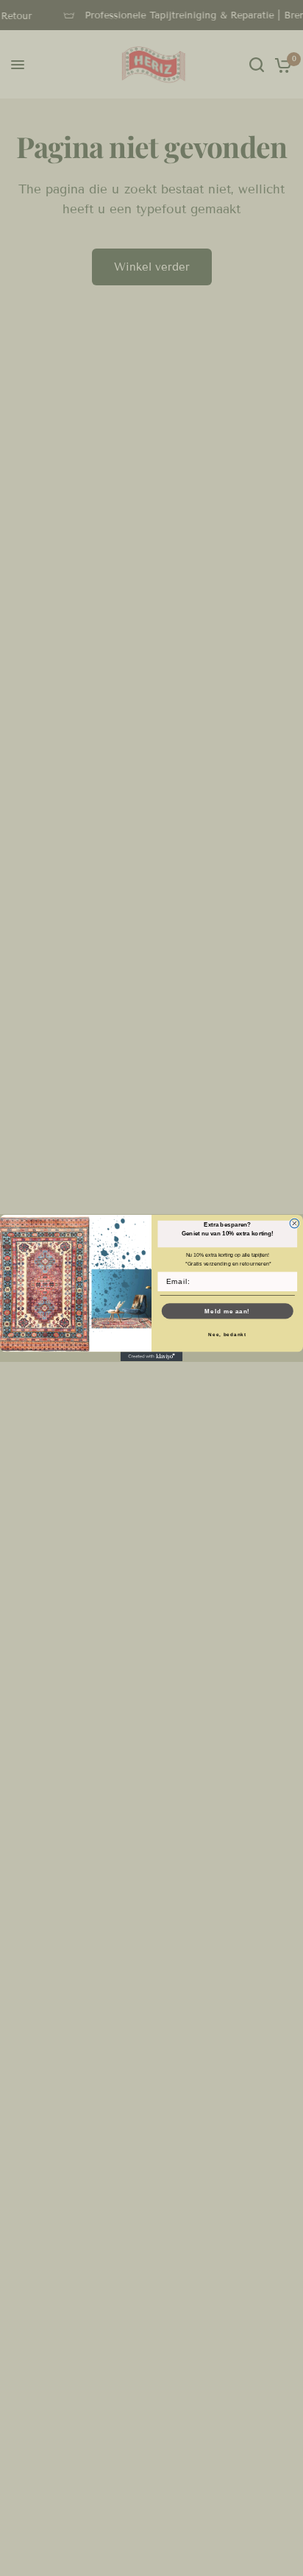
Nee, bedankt (227, 1334)
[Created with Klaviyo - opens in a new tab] (152, 1356)
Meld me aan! (227, 1311)
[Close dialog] (295, 1223)
